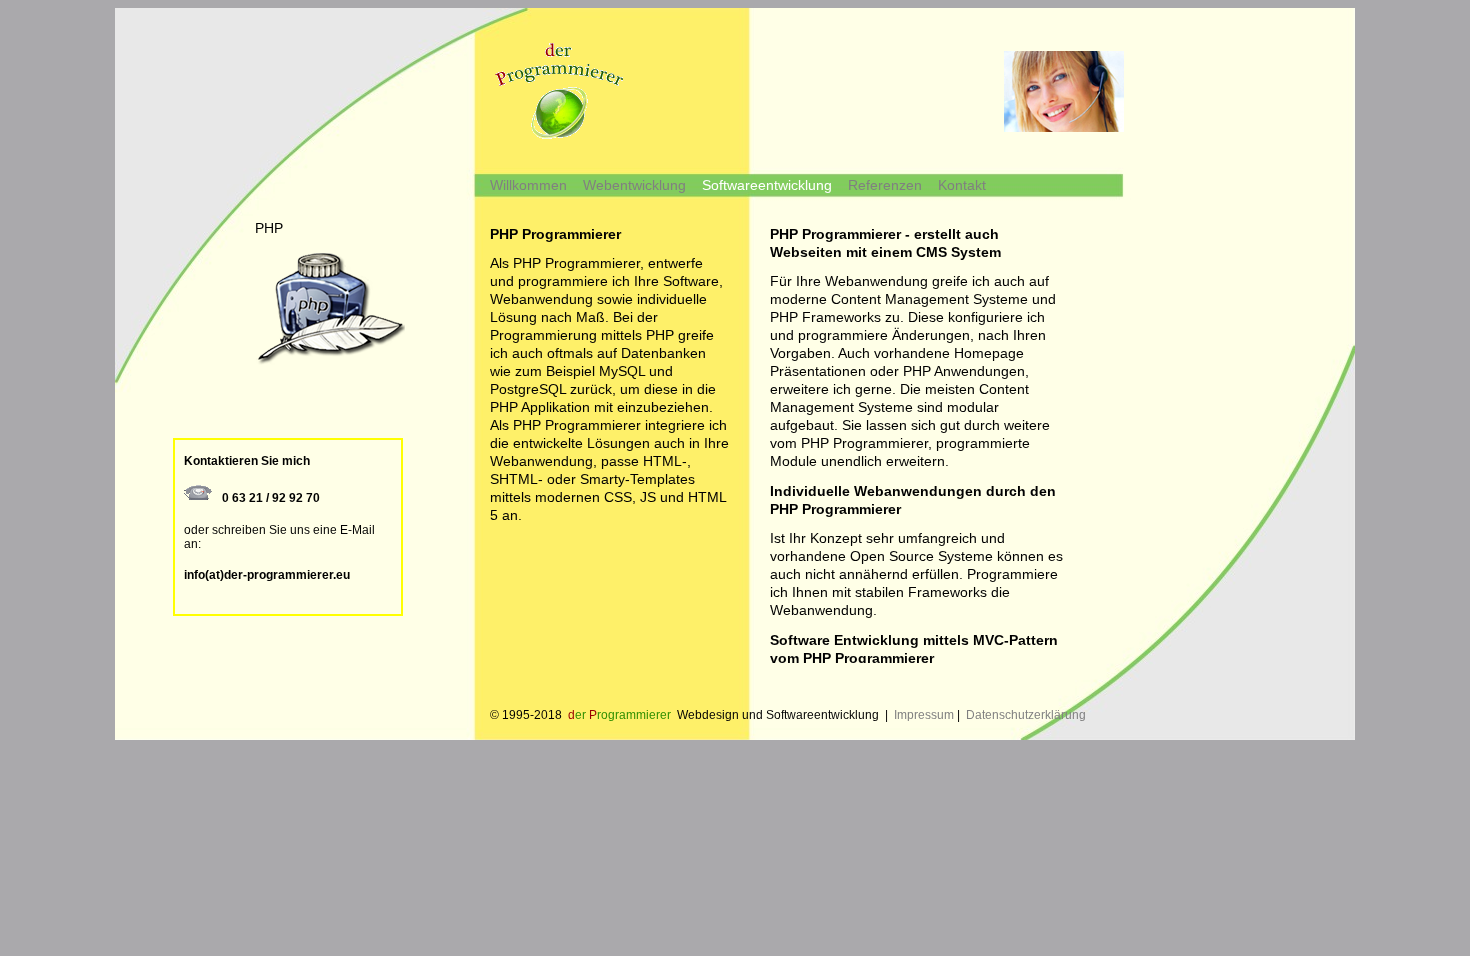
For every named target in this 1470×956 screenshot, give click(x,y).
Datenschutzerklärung (1026, 715)
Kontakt (962, 185)
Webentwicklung (634, 185)
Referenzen (885, 185)
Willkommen (528, 185)
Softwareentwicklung (767, 185)
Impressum (924, 715)
